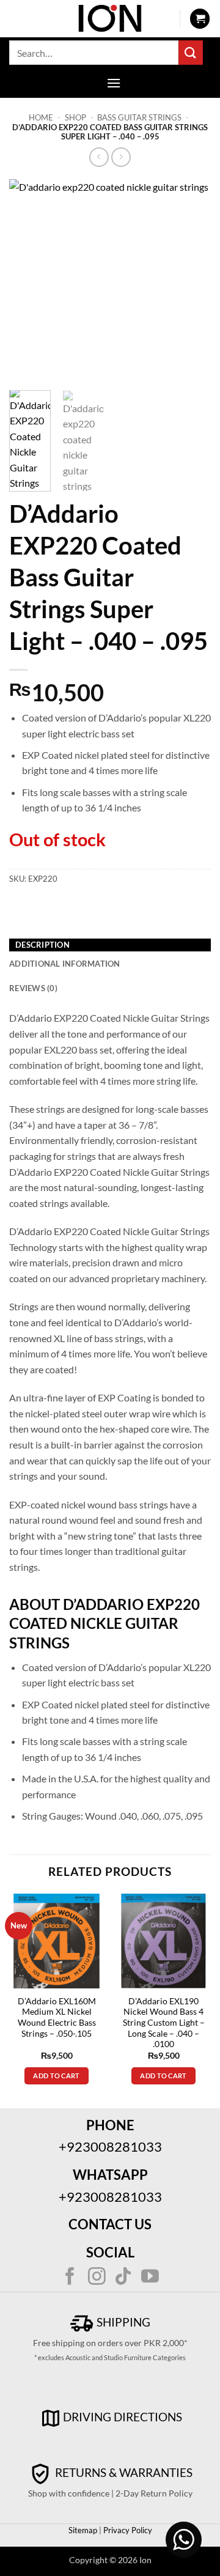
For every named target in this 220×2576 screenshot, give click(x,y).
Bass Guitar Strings (139, 117)
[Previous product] (121, 157)
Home (41, 117)
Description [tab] (42, 945)
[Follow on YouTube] (150, 2278)
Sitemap (83, 2530)
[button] (200, 19)
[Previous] (29, 280)
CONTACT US (110, 2224)
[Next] (191, 280)
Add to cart (57, 2076)
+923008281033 (110, 2146)
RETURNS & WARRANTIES (123, 2472)
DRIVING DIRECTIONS (123, 2417)
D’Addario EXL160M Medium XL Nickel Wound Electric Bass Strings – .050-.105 (57, 2017)
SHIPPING (122, 2322)
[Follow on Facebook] (70, 2278)
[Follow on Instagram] (97, 2278)
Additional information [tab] (65, 964)
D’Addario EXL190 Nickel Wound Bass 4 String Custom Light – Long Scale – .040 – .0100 (164, 2023)
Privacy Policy (127, 2530)
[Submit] (191, 52)
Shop (75, 117)
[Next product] (99, 157)
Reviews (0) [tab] (33, 988)
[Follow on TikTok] (123, 2278)
